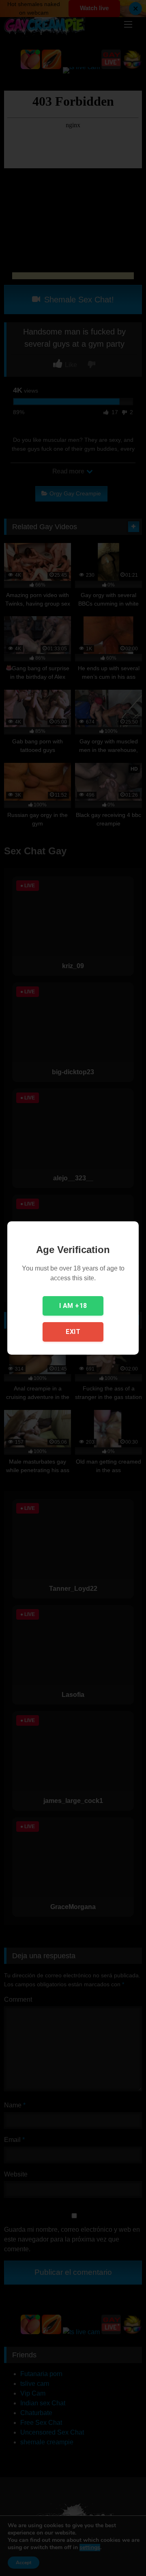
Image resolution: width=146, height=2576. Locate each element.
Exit (73, 1332)
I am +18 (73, 1306)
